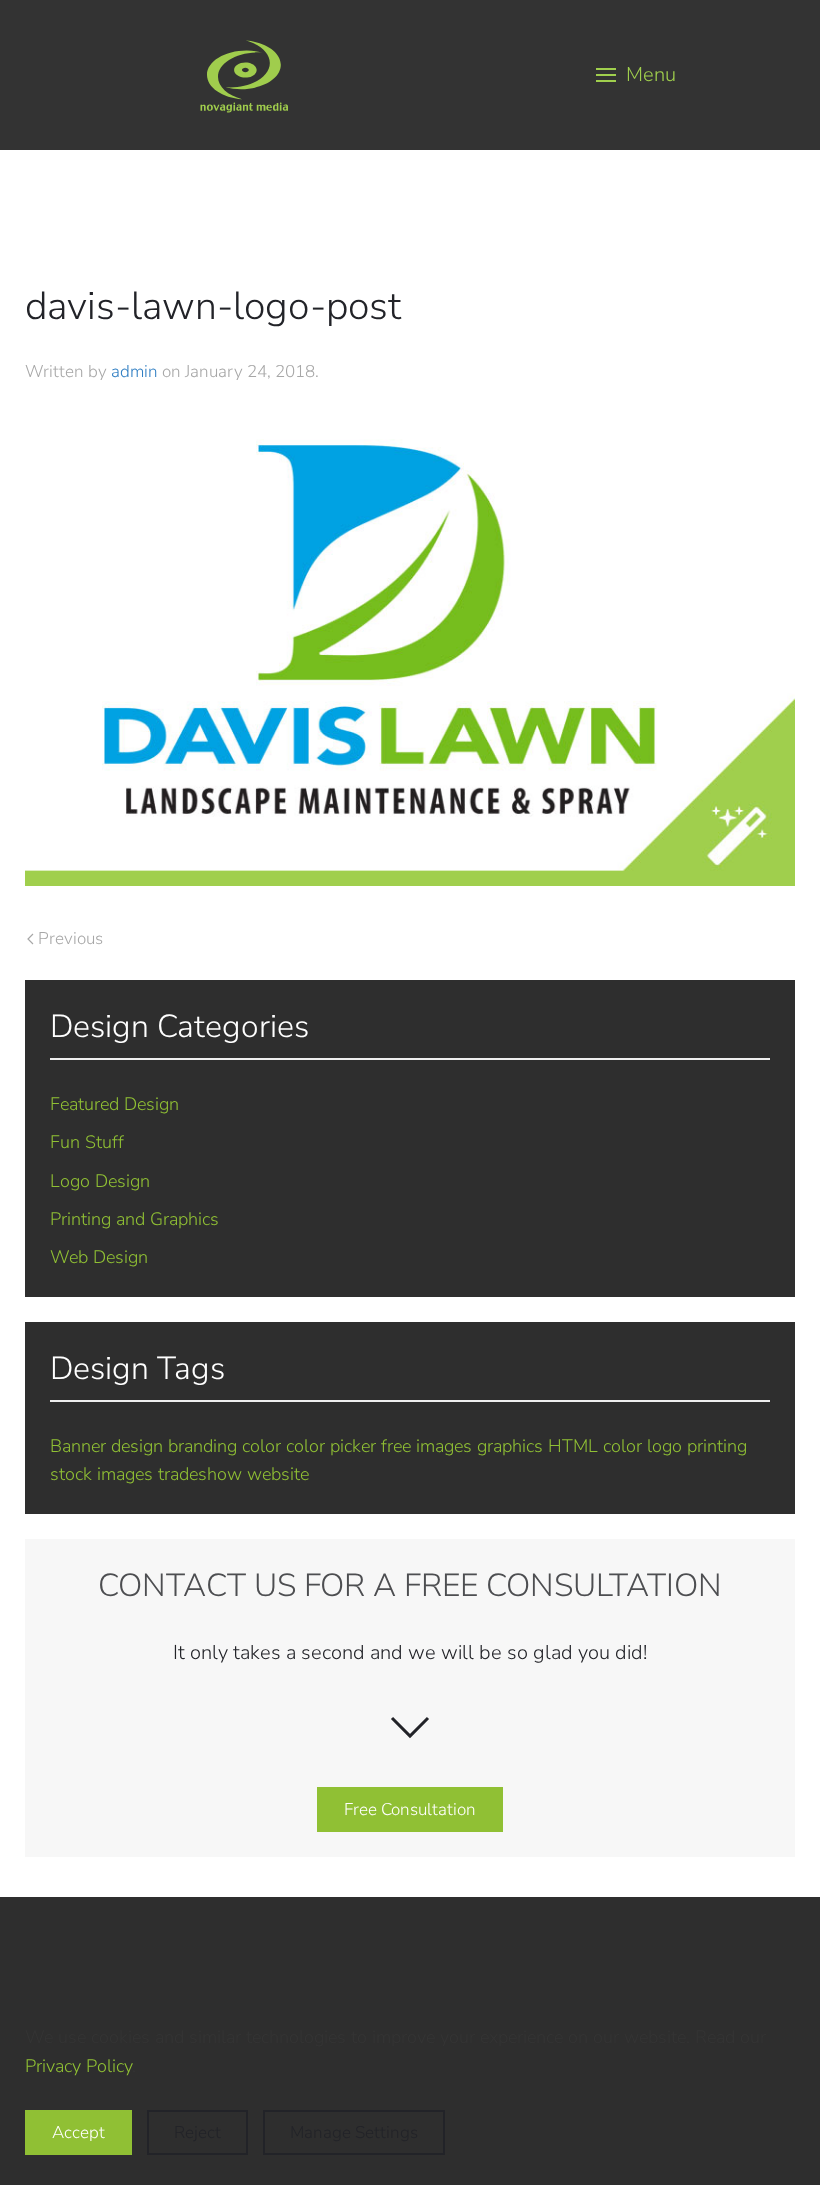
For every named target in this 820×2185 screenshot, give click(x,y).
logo (664, 1446)
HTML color (595, 1446)
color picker (331, 1446)
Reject (197, 2132)
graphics (510, 1446)
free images (426, 1446)
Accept (78, 2132)
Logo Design (100, 1181)
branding (202, 1446)
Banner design (106, 1446)
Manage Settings (354, 2132)
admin (134, 371)
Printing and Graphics (134, 1219)
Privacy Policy (78, 2066)
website (278, 1474)
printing (717, 1446)
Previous (70, 938)
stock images (101, 1474)
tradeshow (200, 1474)
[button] (637, 75)
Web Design (99, 1257)
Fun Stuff (87, 1142)
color (261, 1446)
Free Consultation (410, 1809)
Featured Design (114, 1104)
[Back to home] (244, 75)
